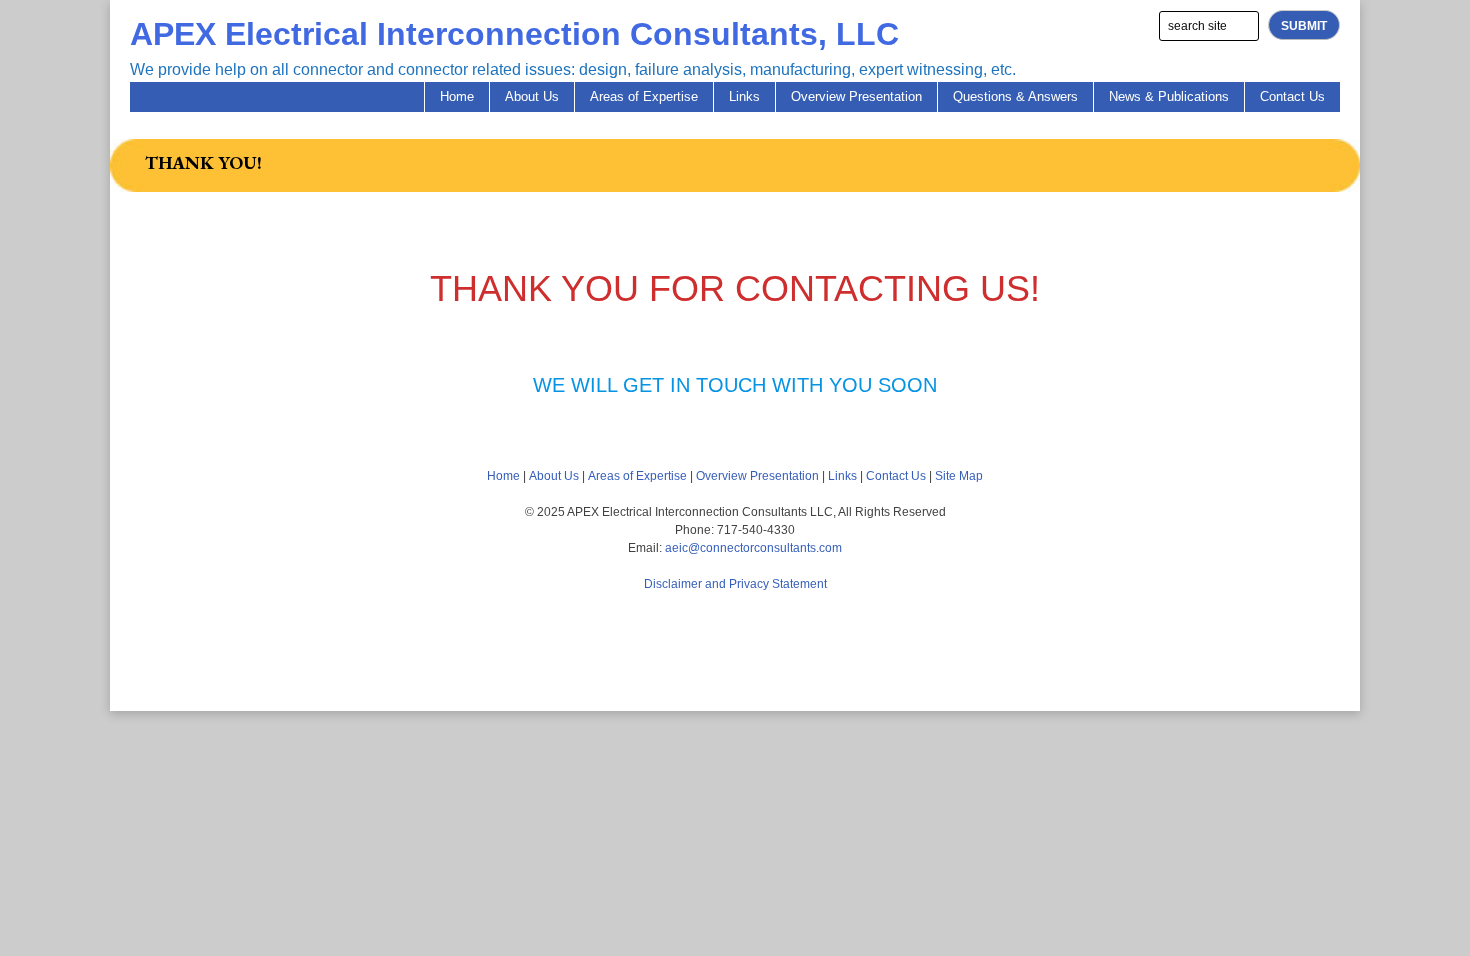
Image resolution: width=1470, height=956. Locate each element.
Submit (1304, 26)
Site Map (959, 476)
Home (457, 96)
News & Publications (1169, 96)
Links (744, 96)
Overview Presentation (856, 96)
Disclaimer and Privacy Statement (735, 584)
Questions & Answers (1015, 96)
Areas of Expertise (644, 96)
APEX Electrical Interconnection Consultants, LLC (514, 34)
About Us (532, 96)
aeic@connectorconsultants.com (753, 548)
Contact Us (1292, 96)
